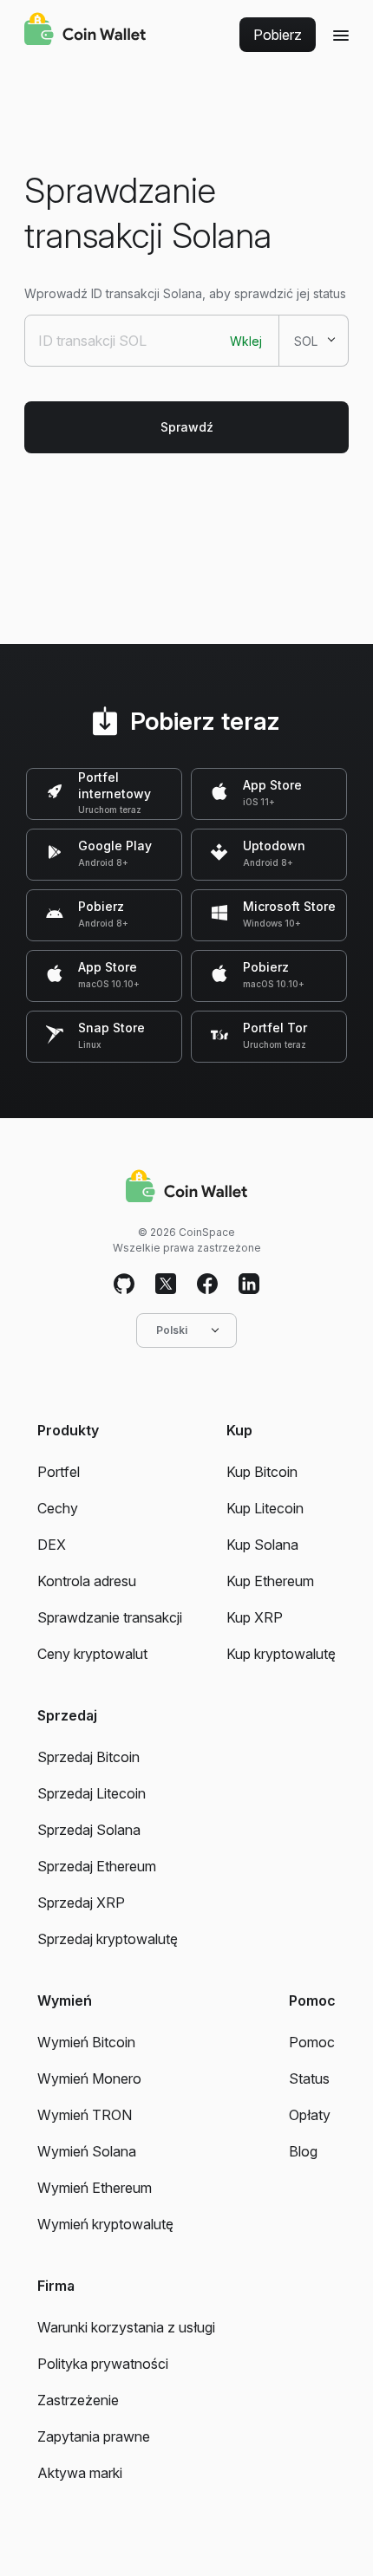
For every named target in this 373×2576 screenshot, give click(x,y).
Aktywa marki (80, 2473)
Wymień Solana (87, 2151)
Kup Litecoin (265, 1508)
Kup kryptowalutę (281, 1654)
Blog (303, 2151)
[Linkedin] (249, 1285)
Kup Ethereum (270, 1581)
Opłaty (310, 2115)
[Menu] (341, 35)
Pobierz (278, 35)
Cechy (58, 1508)
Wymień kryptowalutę (105, 2224)
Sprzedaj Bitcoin (88, 1757)
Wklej (246, 341)
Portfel (59, 1472)
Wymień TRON (85, 2115)
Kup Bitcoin (262, 1472)
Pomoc (312, 2042)
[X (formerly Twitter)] (166, 1285)
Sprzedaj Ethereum (97, 1866)
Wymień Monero (89, 2078)
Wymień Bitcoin (86, 2042)
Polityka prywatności (103, 2364)
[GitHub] (124, 1285)
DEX (52, 1545)
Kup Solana (262, 1545)
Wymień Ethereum (95, 2188)
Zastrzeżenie (78, 2400)
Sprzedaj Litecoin (92, 1793)
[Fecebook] (207, 1285)
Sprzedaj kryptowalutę (108, 1939)
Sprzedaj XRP (81, 1903)
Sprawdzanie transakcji (110, 1617)
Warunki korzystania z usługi (126, 2327)
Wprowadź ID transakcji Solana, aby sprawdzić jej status (185, 293)
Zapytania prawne (94, 2436)
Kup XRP (255, 1617)
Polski (172, 1330)
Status (309, 2078)
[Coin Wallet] (85, 31)
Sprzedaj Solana (89, 1830)
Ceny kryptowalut (92, 1654)
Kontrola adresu (87, 1581)
